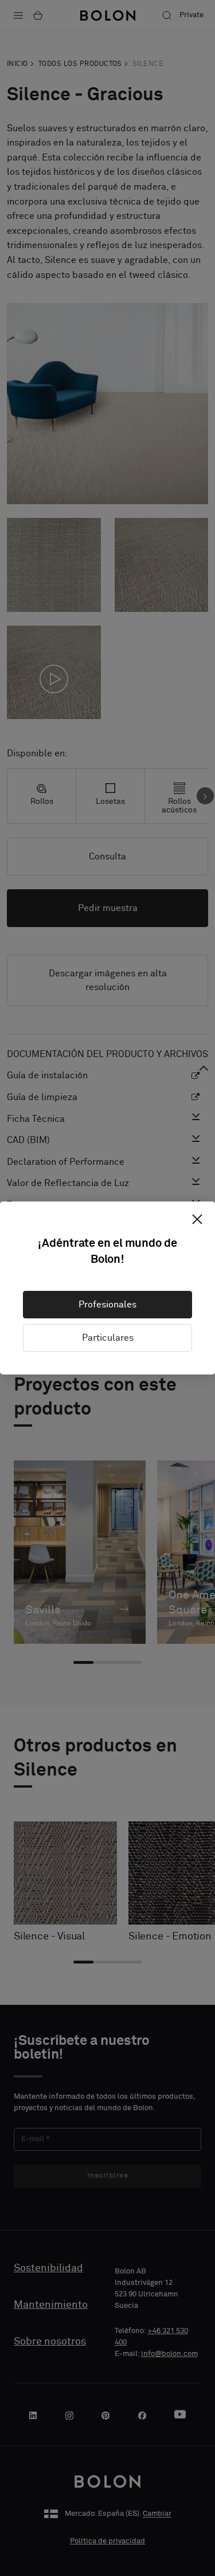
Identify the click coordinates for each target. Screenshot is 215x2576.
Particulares (108, 1338)
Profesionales (107, 1305)
